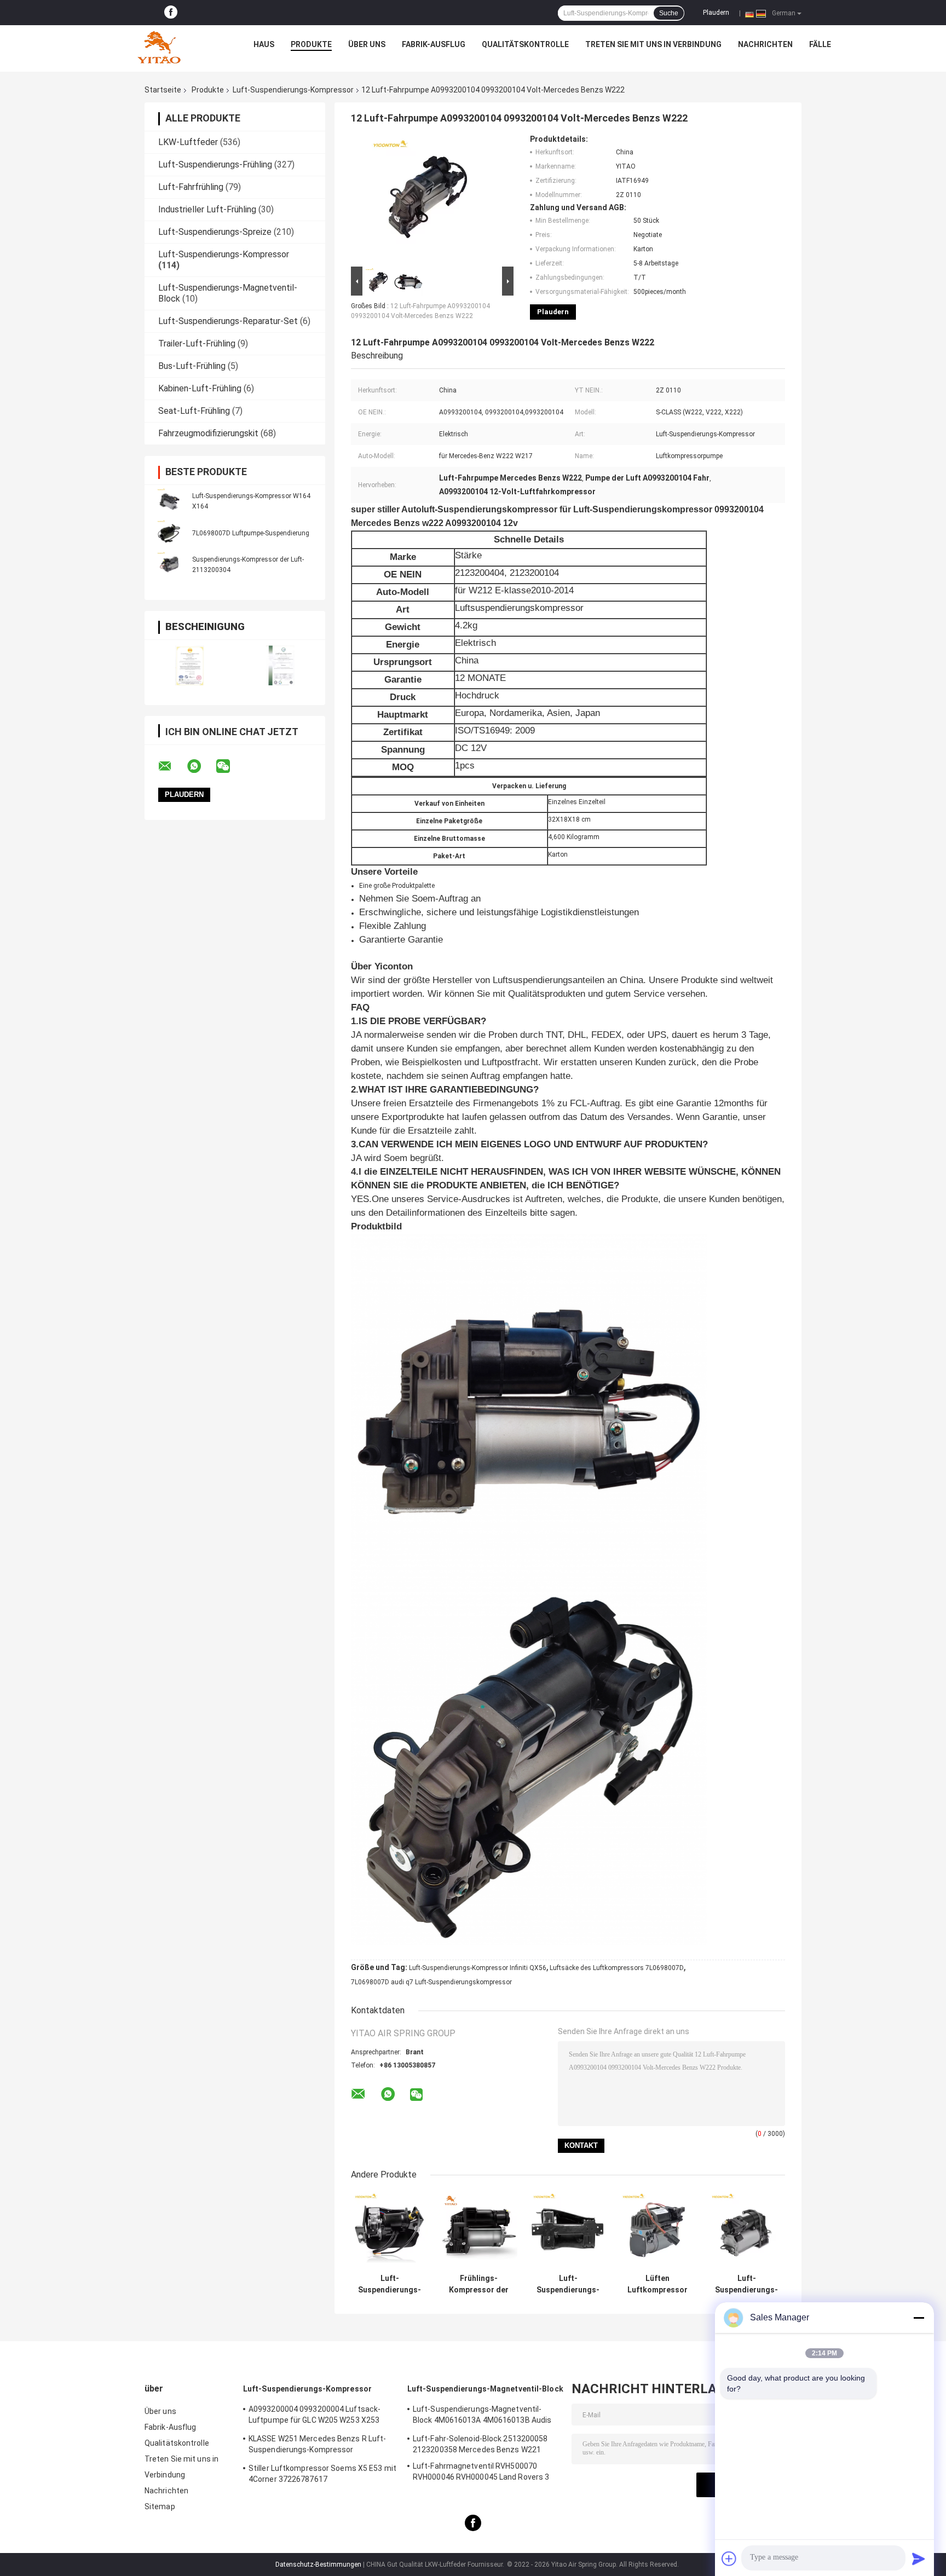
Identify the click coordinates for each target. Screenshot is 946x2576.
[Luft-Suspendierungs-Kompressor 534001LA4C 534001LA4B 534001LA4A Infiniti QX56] (568, 2230)
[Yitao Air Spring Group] (159, 47)
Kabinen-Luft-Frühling (200, 388)
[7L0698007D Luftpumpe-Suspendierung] (169, 533)
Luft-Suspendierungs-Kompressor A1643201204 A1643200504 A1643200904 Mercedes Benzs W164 (746, 2284)
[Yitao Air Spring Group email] (172, 766)
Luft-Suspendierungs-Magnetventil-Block (485, 2389)
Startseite (163, 90)
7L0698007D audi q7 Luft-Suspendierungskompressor (431, 1982)
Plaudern (716, 13)
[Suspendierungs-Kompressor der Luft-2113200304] (169, 564)
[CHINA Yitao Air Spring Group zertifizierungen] (190, 665)
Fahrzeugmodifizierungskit (208, 433)
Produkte (311, 44)
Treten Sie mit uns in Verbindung (653, 44)
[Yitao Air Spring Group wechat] (230, 766)
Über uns (367, 44)
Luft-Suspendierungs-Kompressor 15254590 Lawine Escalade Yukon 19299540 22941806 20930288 (390, 2284)
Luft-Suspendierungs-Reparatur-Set (228, 321)
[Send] (919, 2558)
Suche (669, 13)
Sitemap (160, 2506)
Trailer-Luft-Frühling (197, 343)
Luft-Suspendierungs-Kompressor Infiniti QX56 (478, 1968)
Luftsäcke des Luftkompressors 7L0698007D (617, 1968)
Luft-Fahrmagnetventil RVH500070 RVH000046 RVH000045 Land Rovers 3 (481, 2471)
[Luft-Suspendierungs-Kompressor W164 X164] (169, 501)
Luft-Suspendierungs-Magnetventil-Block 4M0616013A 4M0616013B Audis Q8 (482, 2416)
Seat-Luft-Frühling (194, 411)
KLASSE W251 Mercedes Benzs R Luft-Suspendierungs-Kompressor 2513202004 (317, 2446)
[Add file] (729, 2558)
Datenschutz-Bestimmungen (318, 2565)
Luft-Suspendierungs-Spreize (215, 232)
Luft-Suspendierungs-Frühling (215, 164)
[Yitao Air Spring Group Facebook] (171, 13)
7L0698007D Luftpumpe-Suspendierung (251, 533)
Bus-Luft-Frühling (192, 366)
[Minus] (919, 2318)
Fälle (820, 44)
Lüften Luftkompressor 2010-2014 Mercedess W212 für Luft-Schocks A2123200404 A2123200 (657, 2284)
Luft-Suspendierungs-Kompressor (293, 90)
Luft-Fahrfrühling (191, 187)
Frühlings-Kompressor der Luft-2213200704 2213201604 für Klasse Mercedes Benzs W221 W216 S (479, 2284)
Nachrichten (765, 44)
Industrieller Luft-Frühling (207, 209)
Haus (264, 44)
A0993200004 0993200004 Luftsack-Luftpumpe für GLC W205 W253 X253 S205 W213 (315, 2416)
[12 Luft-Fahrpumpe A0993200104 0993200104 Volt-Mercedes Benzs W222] (428, 199)
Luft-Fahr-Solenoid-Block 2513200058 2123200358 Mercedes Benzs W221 (480, 2444)
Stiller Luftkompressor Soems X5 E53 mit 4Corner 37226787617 (322, 2474)
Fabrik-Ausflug (434, 44)
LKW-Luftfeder (188, 142)
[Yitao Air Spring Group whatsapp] (201, 766)
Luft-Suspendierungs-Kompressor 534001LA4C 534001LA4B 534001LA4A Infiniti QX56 (568, 2284)
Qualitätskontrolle (525, 44)
